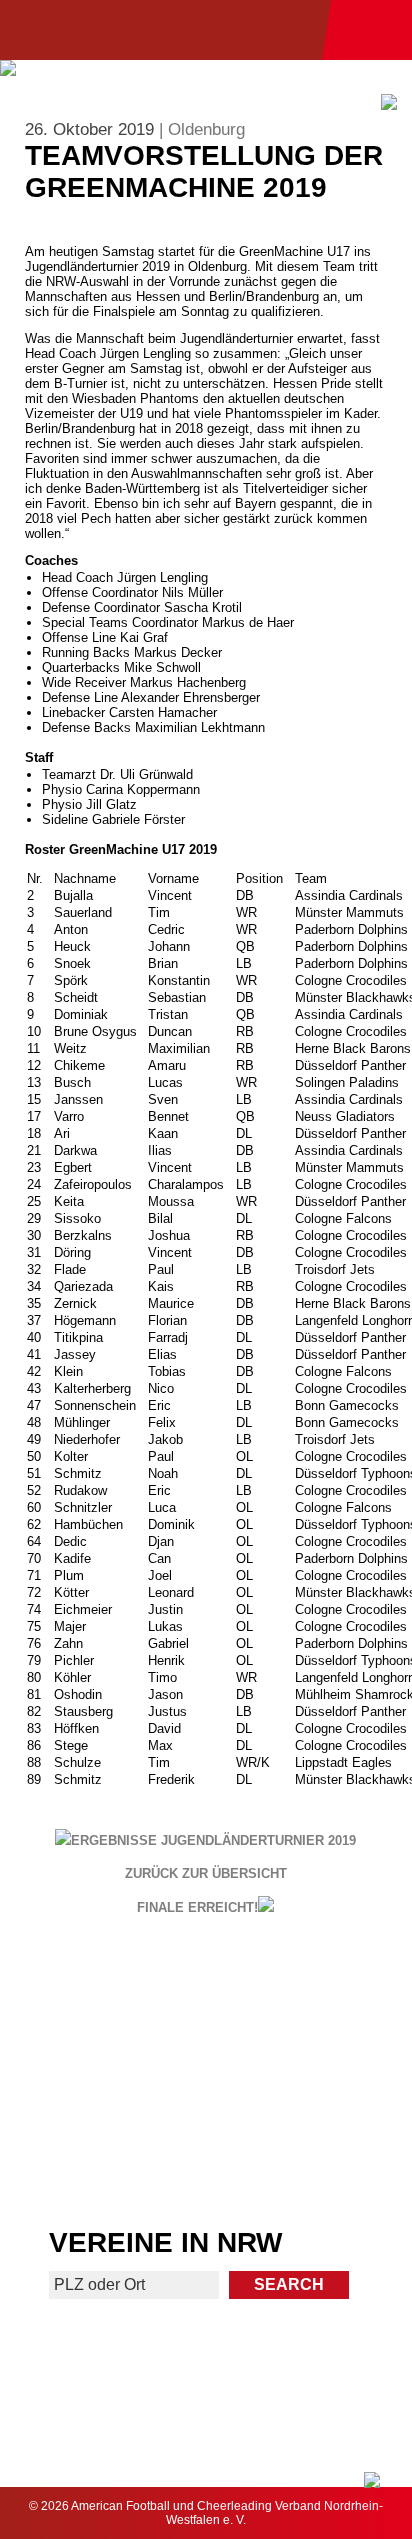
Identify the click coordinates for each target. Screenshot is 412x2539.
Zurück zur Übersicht (206, 1874)
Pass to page (101, 1993)
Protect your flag (101, 2075)
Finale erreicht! (197, 1907)
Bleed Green (311, 2075)
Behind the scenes (310, 2157)
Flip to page (310, 1993)
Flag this (101, 2157)
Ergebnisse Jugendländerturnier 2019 (213, 1840)
